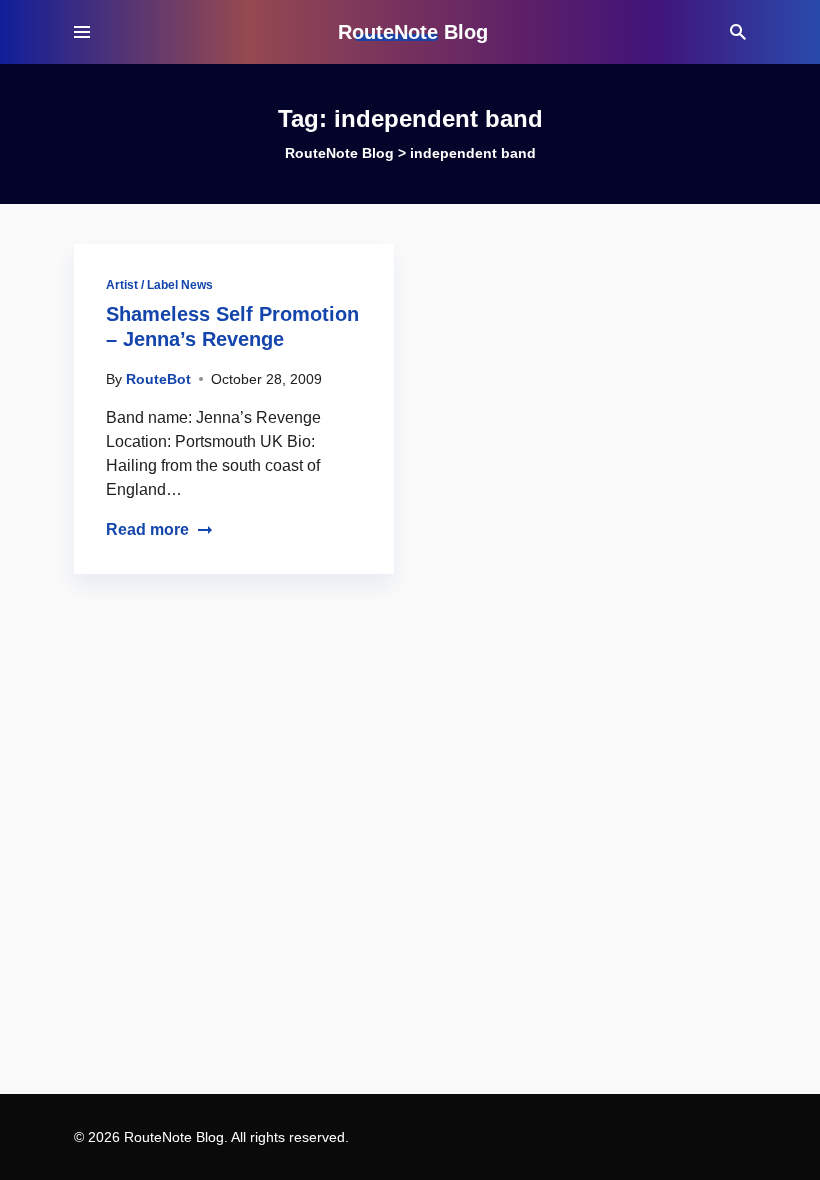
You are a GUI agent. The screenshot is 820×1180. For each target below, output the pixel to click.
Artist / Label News (159, 285)
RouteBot (158, 379)
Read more (147, 529)
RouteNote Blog (413, 32)
